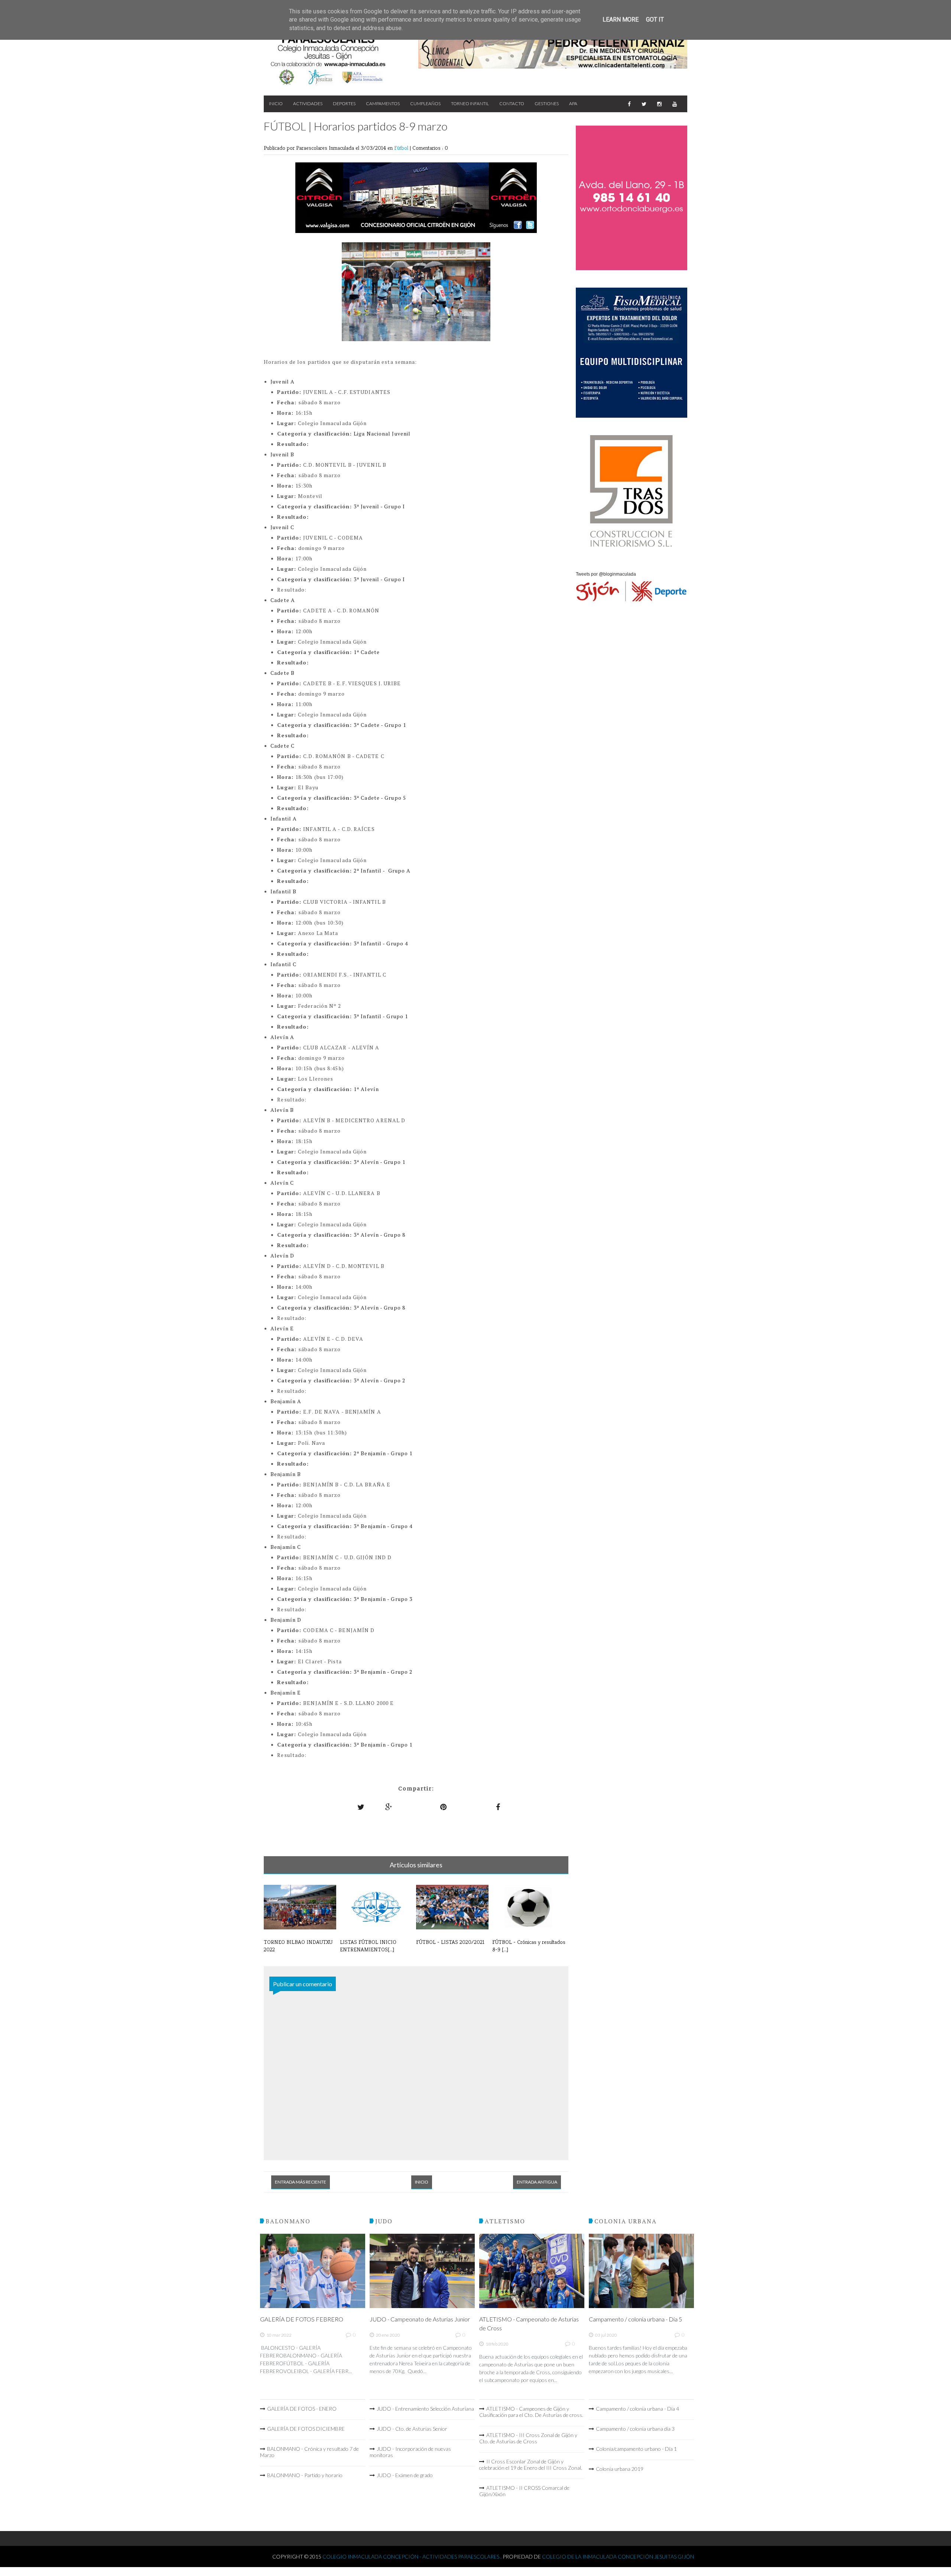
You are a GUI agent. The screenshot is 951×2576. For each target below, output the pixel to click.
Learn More (621, 20)
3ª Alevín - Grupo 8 (379, 1235)
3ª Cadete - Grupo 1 (380, 725)
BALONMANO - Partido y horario (305, 2475)
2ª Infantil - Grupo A (382, 870)
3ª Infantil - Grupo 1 (381, 1016)
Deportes (344, 103)
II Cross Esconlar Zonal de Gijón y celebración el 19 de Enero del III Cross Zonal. (531, 2465)
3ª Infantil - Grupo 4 (381, 943)
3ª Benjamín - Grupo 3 (383, 1599)
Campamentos (383, 103)
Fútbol (402, 148)
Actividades (308, 103)
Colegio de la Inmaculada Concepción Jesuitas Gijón (618, 2556)
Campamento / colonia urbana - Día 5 (635, 2319)
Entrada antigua (537, 2182)
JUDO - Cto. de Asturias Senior (412, 2429)
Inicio (276, 103)
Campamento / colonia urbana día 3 (635, 2429)
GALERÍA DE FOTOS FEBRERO (302, 2319)
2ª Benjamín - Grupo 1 (383, 1453)
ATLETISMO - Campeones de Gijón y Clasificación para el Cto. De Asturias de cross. (531, 2412)
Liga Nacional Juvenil (382, 433)
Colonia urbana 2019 (620, 2469)
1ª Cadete (367, 652)
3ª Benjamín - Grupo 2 (383, 1672)
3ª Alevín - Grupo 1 (379, 1162)
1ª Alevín (366, 1089)
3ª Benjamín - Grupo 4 (383, 1526)
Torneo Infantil (470, 103)
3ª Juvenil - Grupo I (379, 506)
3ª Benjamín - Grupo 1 (383, 1745)
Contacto (512, 103)
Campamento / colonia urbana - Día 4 (637, 2409)
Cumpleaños (425, 103)
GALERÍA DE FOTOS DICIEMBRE (306, 2429)
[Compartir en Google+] (389, 1807)
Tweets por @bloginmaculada (606, 574)
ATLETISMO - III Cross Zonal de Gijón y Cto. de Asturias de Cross (528, 2438)
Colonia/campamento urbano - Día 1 (636, 2449)
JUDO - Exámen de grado (405, 2475)
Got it (655, 20)
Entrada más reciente (301, 2182)
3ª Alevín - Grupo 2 (379, 1380)
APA (573, 103)
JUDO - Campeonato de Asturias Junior (420, 2319)
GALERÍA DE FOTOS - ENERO (302, 2409)
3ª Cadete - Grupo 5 (380, 798)
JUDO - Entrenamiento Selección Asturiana (425, 2409)
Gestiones (547, 103)
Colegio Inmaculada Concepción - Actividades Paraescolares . (413, 2556)
